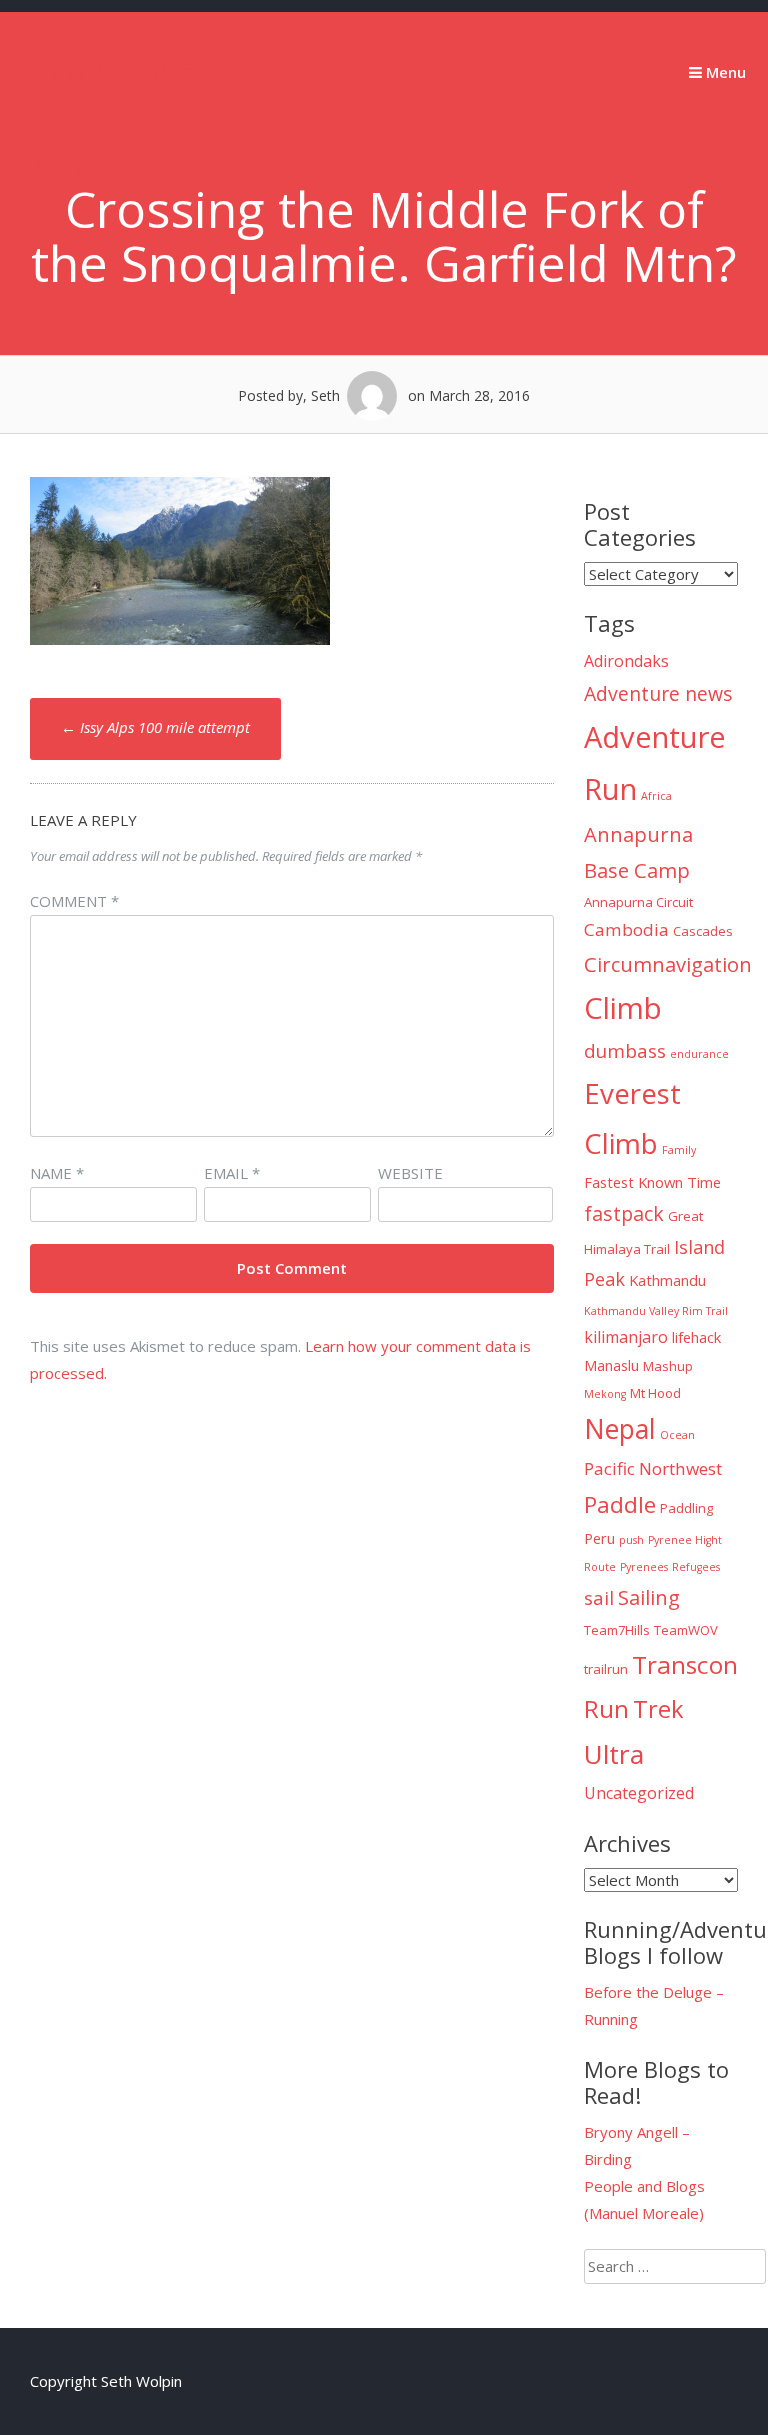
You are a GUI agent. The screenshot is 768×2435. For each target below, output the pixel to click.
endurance (699, 1054)
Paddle (620, 1504)
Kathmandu (667, 1280)
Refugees (696, 1567)
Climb (623, 1008)
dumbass (625, 1051)
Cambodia (626, 929)
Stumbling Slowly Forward (115, 121)
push (631, 1540)
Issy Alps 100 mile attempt (155, 727)
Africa (656, 796)
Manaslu (611, 1365)
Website (410, 1173)
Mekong (605, 1394)
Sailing (649, 1597)
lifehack (696, 1337)
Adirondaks (626, 661)
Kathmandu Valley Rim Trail (656, 1311)
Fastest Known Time (652, 1182)
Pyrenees (644, 1567)
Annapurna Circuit (638, 902)
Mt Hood (655, 1393)
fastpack (624, 1213)
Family (679, 1150)
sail (599, 1598)
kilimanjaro (626, 1337)
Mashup (668, 1366)
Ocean (677, 1435)
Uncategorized (639, 1793)
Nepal (620, 1429)
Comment (74, 901)
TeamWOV (686, 1630)
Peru (599, 1538)
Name (57, 1173)
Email (232, 1173)
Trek (658, 1709)
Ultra (614, 1754)
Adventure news (658, 693)
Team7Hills (617, 1630)
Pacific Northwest (653, 1468)
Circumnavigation (668, 964)
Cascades (703, 931)
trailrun (606, 1669)
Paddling (686, 1508)
